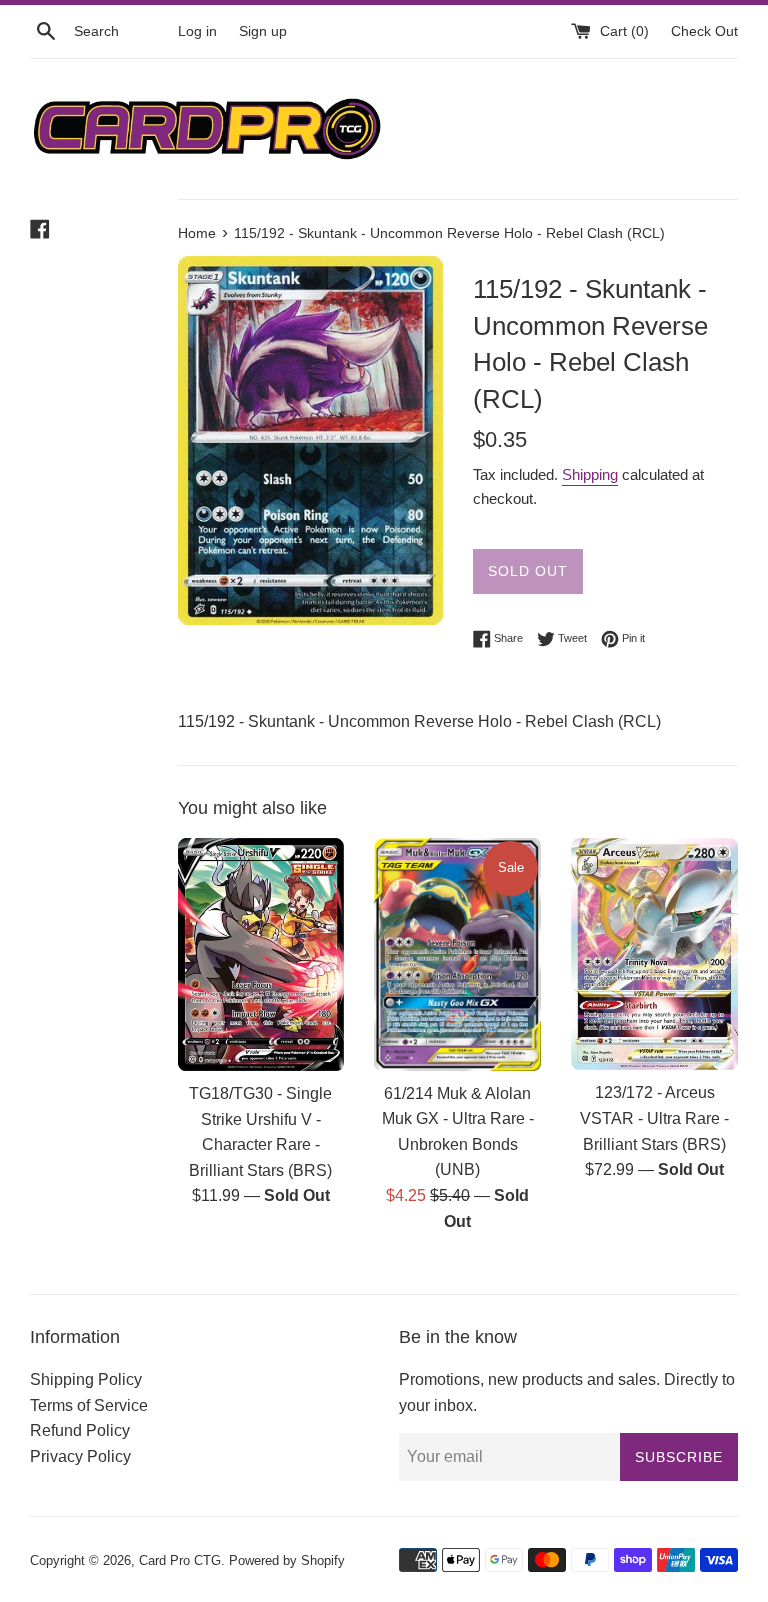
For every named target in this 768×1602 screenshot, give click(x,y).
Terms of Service (89, 1405)
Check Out (704, 31)
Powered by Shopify (287, 1560)
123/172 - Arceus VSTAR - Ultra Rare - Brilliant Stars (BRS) (654, 1118)
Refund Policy (80, 1430)
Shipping (590, 474)
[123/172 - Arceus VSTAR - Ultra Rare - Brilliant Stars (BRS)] (654, 954)
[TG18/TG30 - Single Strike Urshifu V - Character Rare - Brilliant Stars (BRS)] (261, 954)
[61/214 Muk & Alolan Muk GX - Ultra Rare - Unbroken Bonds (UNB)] (457, 954)
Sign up (263, 31)
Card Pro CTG (180, 1560)
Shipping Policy (86, 1379)
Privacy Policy (80, 1456)
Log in (197, 31)
